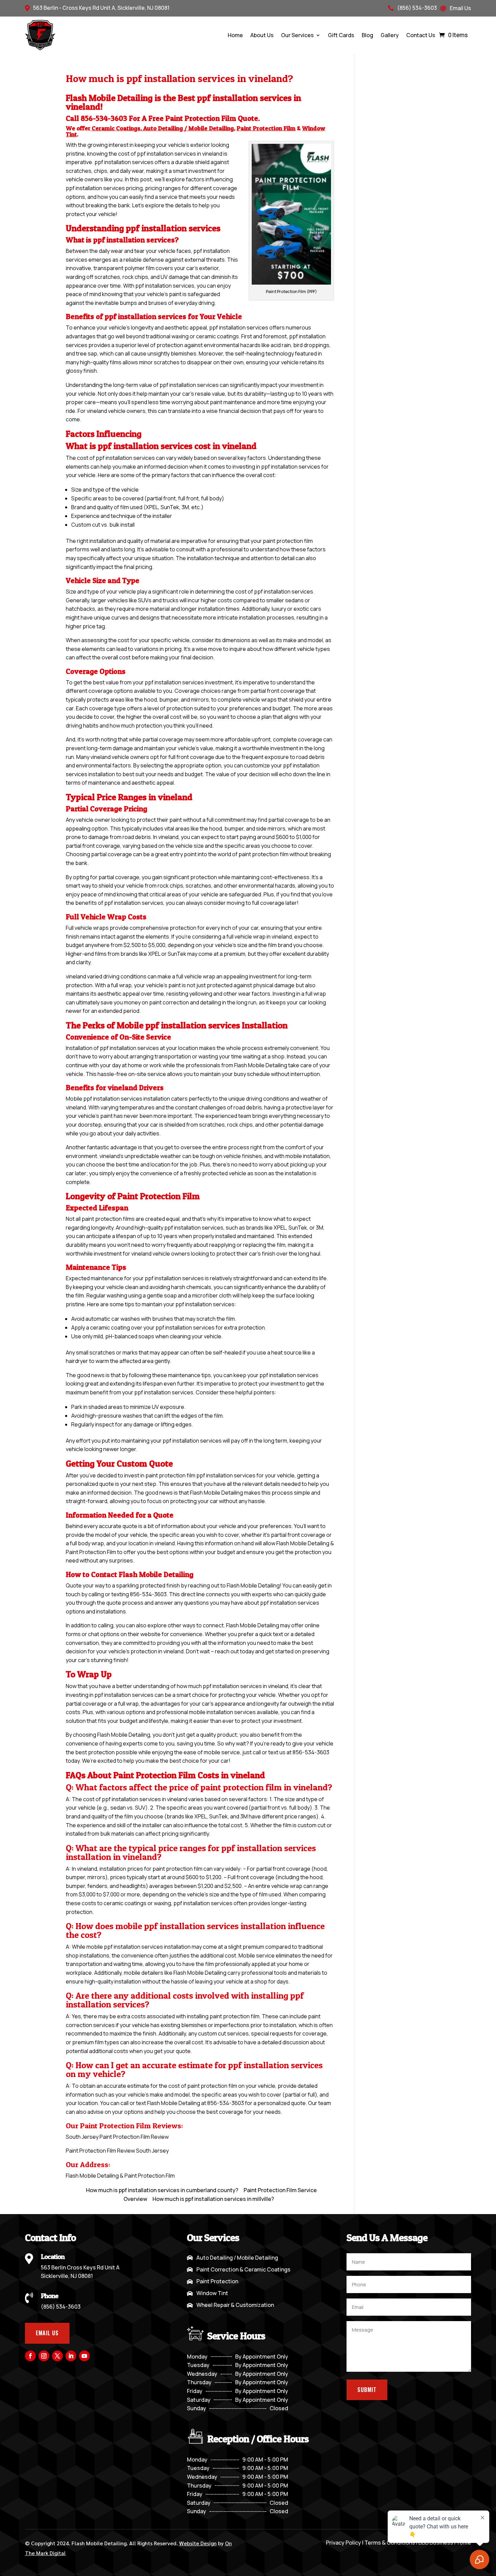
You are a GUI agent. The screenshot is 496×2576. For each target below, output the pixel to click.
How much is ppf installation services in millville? (213, 2199)
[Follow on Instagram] (44, 2356)
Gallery (390, 35)
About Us (262, 35)
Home (235, 35)
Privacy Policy (343, 2543)
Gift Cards (341, 35)
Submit (367, 2390)
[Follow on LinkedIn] (71, 2356)
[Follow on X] (57, 2356)
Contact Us (421, 35)
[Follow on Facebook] (30, 2356)
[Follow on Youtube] (84, 2356)
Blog (367, 35)
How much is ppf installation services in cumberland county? (162, 2190)
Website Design (198, 2543)
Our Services (297, 35)
